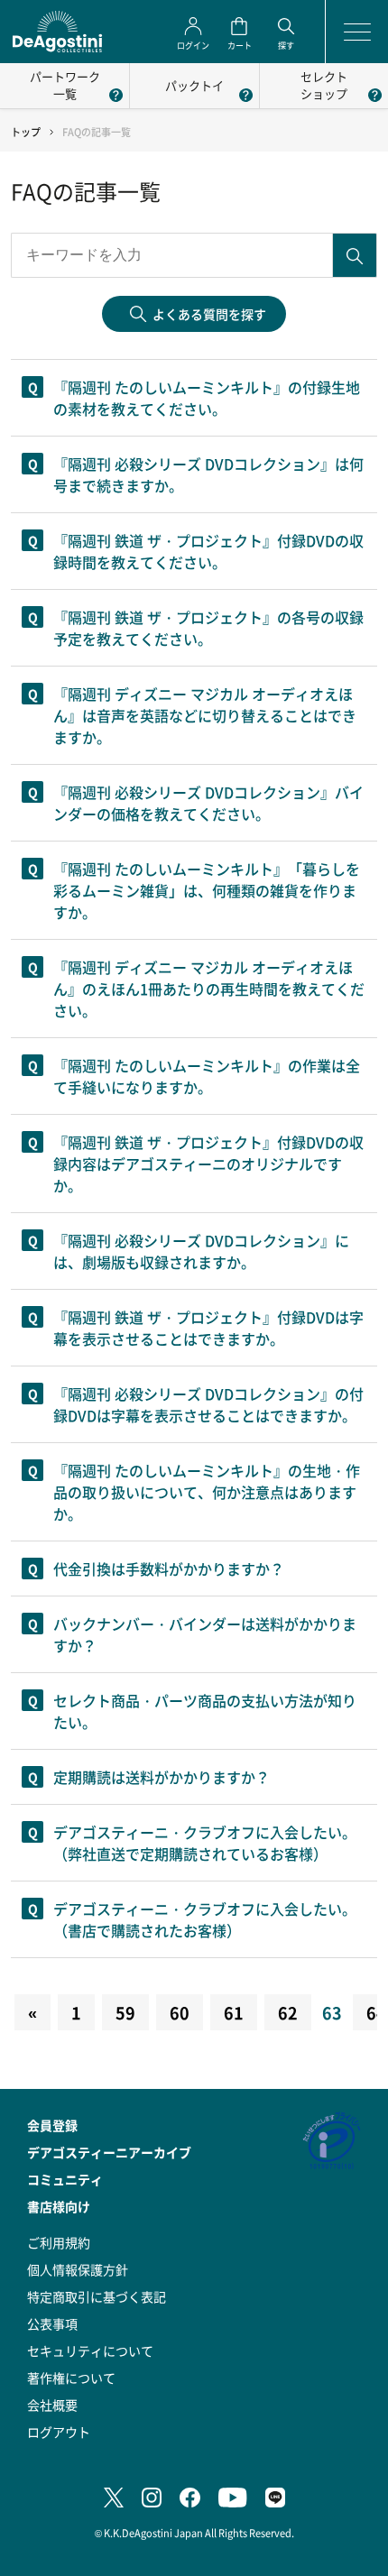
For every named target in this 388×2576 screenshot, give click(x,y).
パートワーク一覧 (65, 85)
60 (180, 2012)
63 (332, 2012)
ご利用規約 (59, 2242)
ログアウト (59, 2432)
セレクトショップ (324, 85)
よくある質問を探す (209, 314)
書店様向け (59, 2206)
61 (234, 2012)
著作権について (71, 2378)
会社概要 (52, 2405)
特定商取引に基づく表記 (97, 2296)
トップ (26, 132)
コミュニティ (65, 2179)
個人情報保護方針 (78, 2269)
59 (125, 2012)
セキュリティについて (90, 2351)
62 (288, 2012)
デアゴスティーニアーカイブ (109, 2152)
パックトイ (194, 85)
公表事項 (52, 2323)
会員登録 (52, 2125)
